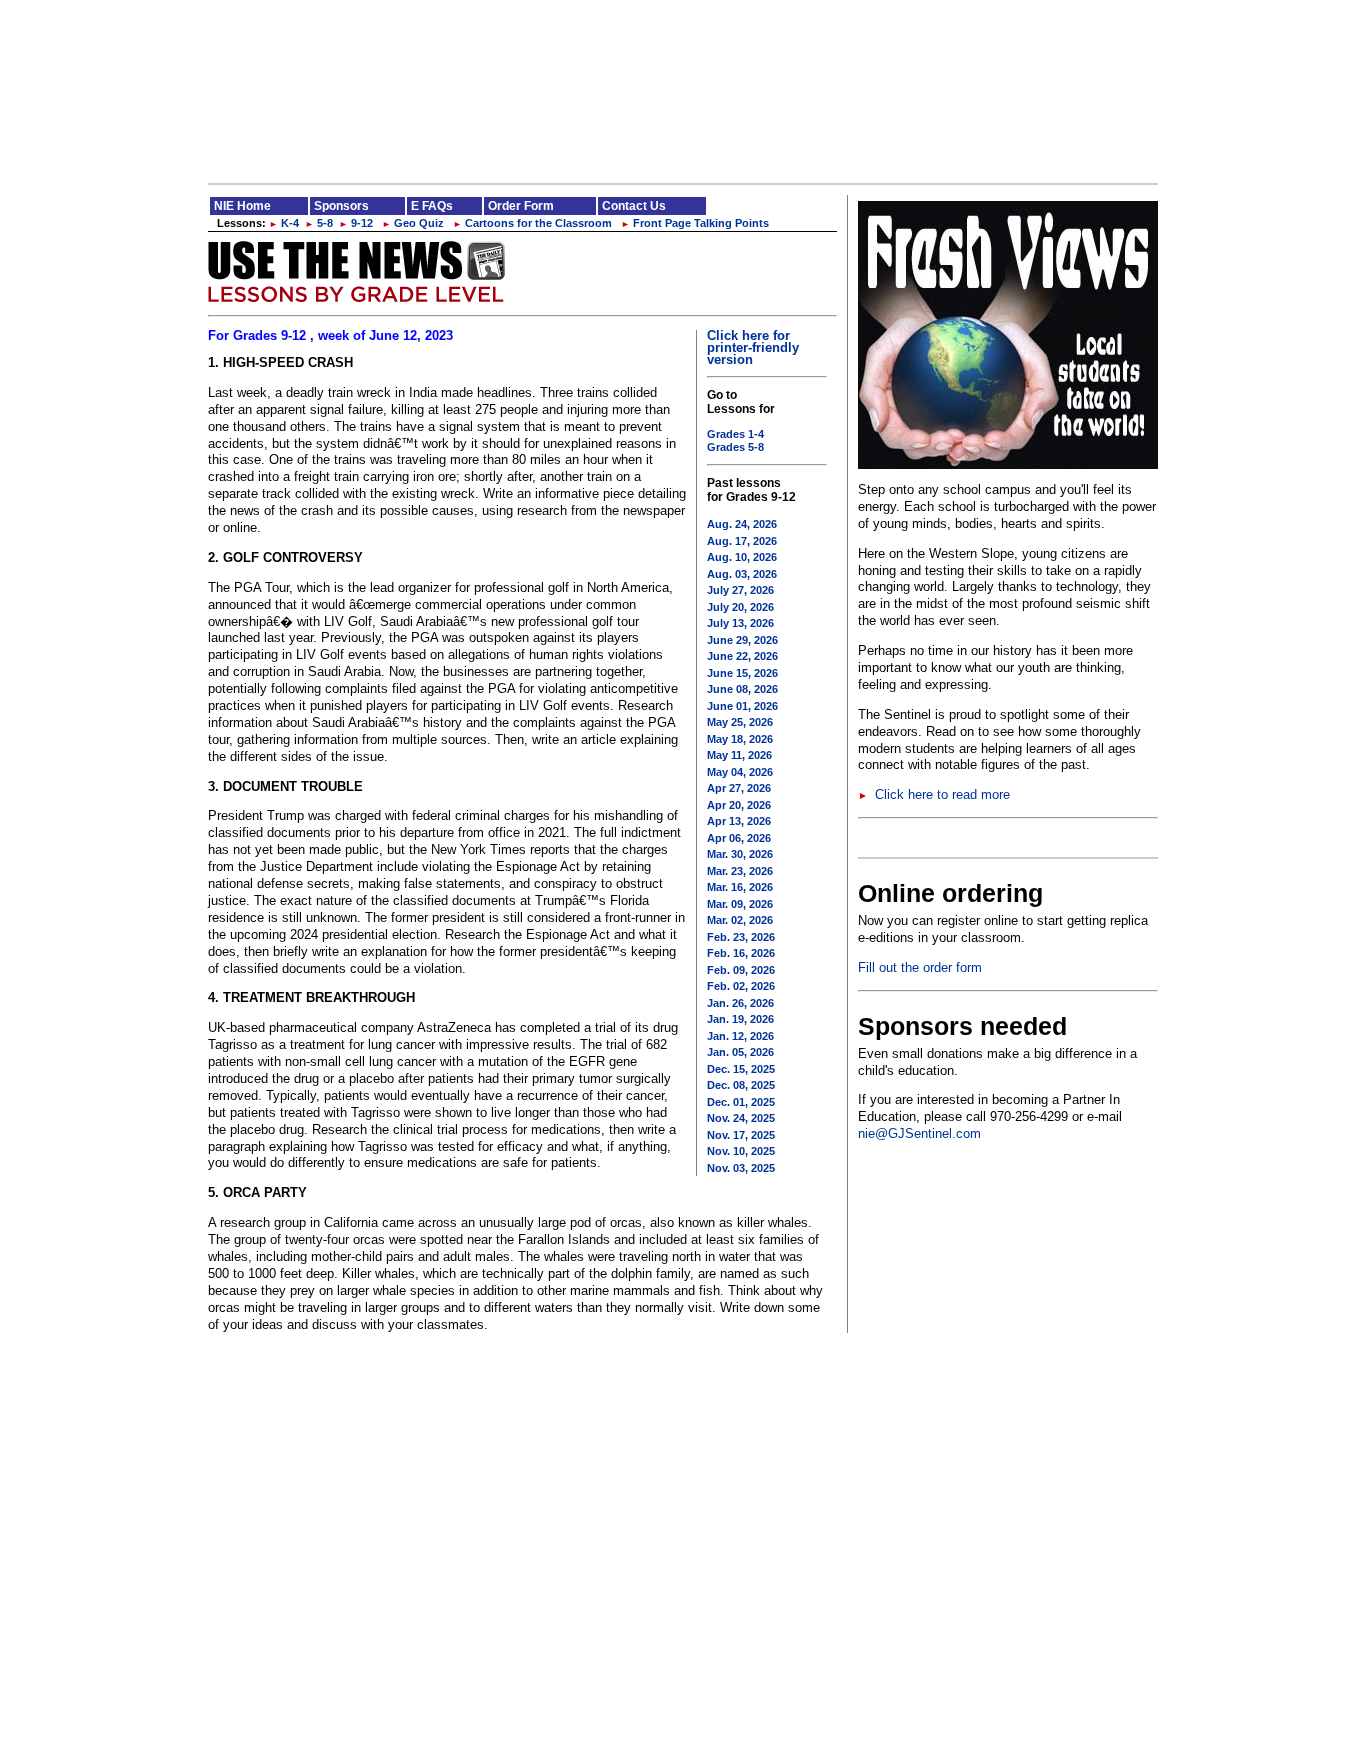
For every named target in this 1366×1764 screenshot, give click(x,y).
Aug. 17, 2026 (742, 541)
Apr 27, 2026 (739, 788)
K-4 (284, 223)
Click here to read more (934, 794)
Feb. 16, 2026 (741, 953)
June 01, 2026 (742, 706)
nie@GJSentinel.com (919, 1133)
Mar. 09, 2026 (740, 904)
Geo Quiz (413, 223)
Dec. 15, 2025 (741, 1069)
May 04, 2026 (740, 772)
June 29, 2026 (742, 640)
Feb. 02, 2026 (741, 986)
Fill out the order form (920, 967)
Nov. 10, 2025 (741, 1151)
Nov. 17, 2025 (741, 1135)
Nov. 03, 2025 (741, 1168)
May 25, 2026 (740, 722)
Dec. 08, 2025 (741, 1085)
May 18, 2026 (740, 739)
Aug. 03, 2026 (742, 574)
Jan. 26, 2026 (740, 1003)
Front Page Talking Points (695, 223)
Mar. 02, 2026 (740, 920)
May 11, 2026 (739, 755)
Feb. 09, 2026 (741, 970)
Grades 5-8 (735, 447)
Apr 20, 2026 (739, 805)
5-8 (319, 223)
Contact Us (634, 206)
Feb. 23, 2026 (741, 937)
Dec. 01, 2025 (741, 1102)
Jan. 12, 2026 (740, 1036)
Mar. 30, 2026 (740, 854)
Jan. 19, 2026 (740, 1019)
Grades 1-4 (735, 434)
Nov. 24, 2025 (741, 1118)
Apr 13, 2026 (739, 821)
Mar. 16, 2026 (740, 887)
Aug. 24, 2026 (742, 524)
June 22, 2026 (742, 656)
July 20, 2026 (740, 607)
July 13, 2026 (740, 623)
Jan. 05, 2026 (740, 1052)
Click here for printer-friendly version (753, 347)
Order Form (521, 206)
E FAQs (432, 206)
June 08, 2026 (742, 689)
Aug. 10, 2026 (742, 557)
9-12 (356, 223)
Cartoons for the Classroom (532, 223)
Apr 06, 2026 (739, 838)
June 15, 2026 (742, 673)
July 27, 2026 (740, 590)
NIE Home (242, 206)
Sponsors (341, 206)
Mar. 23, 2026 (740, 871)
